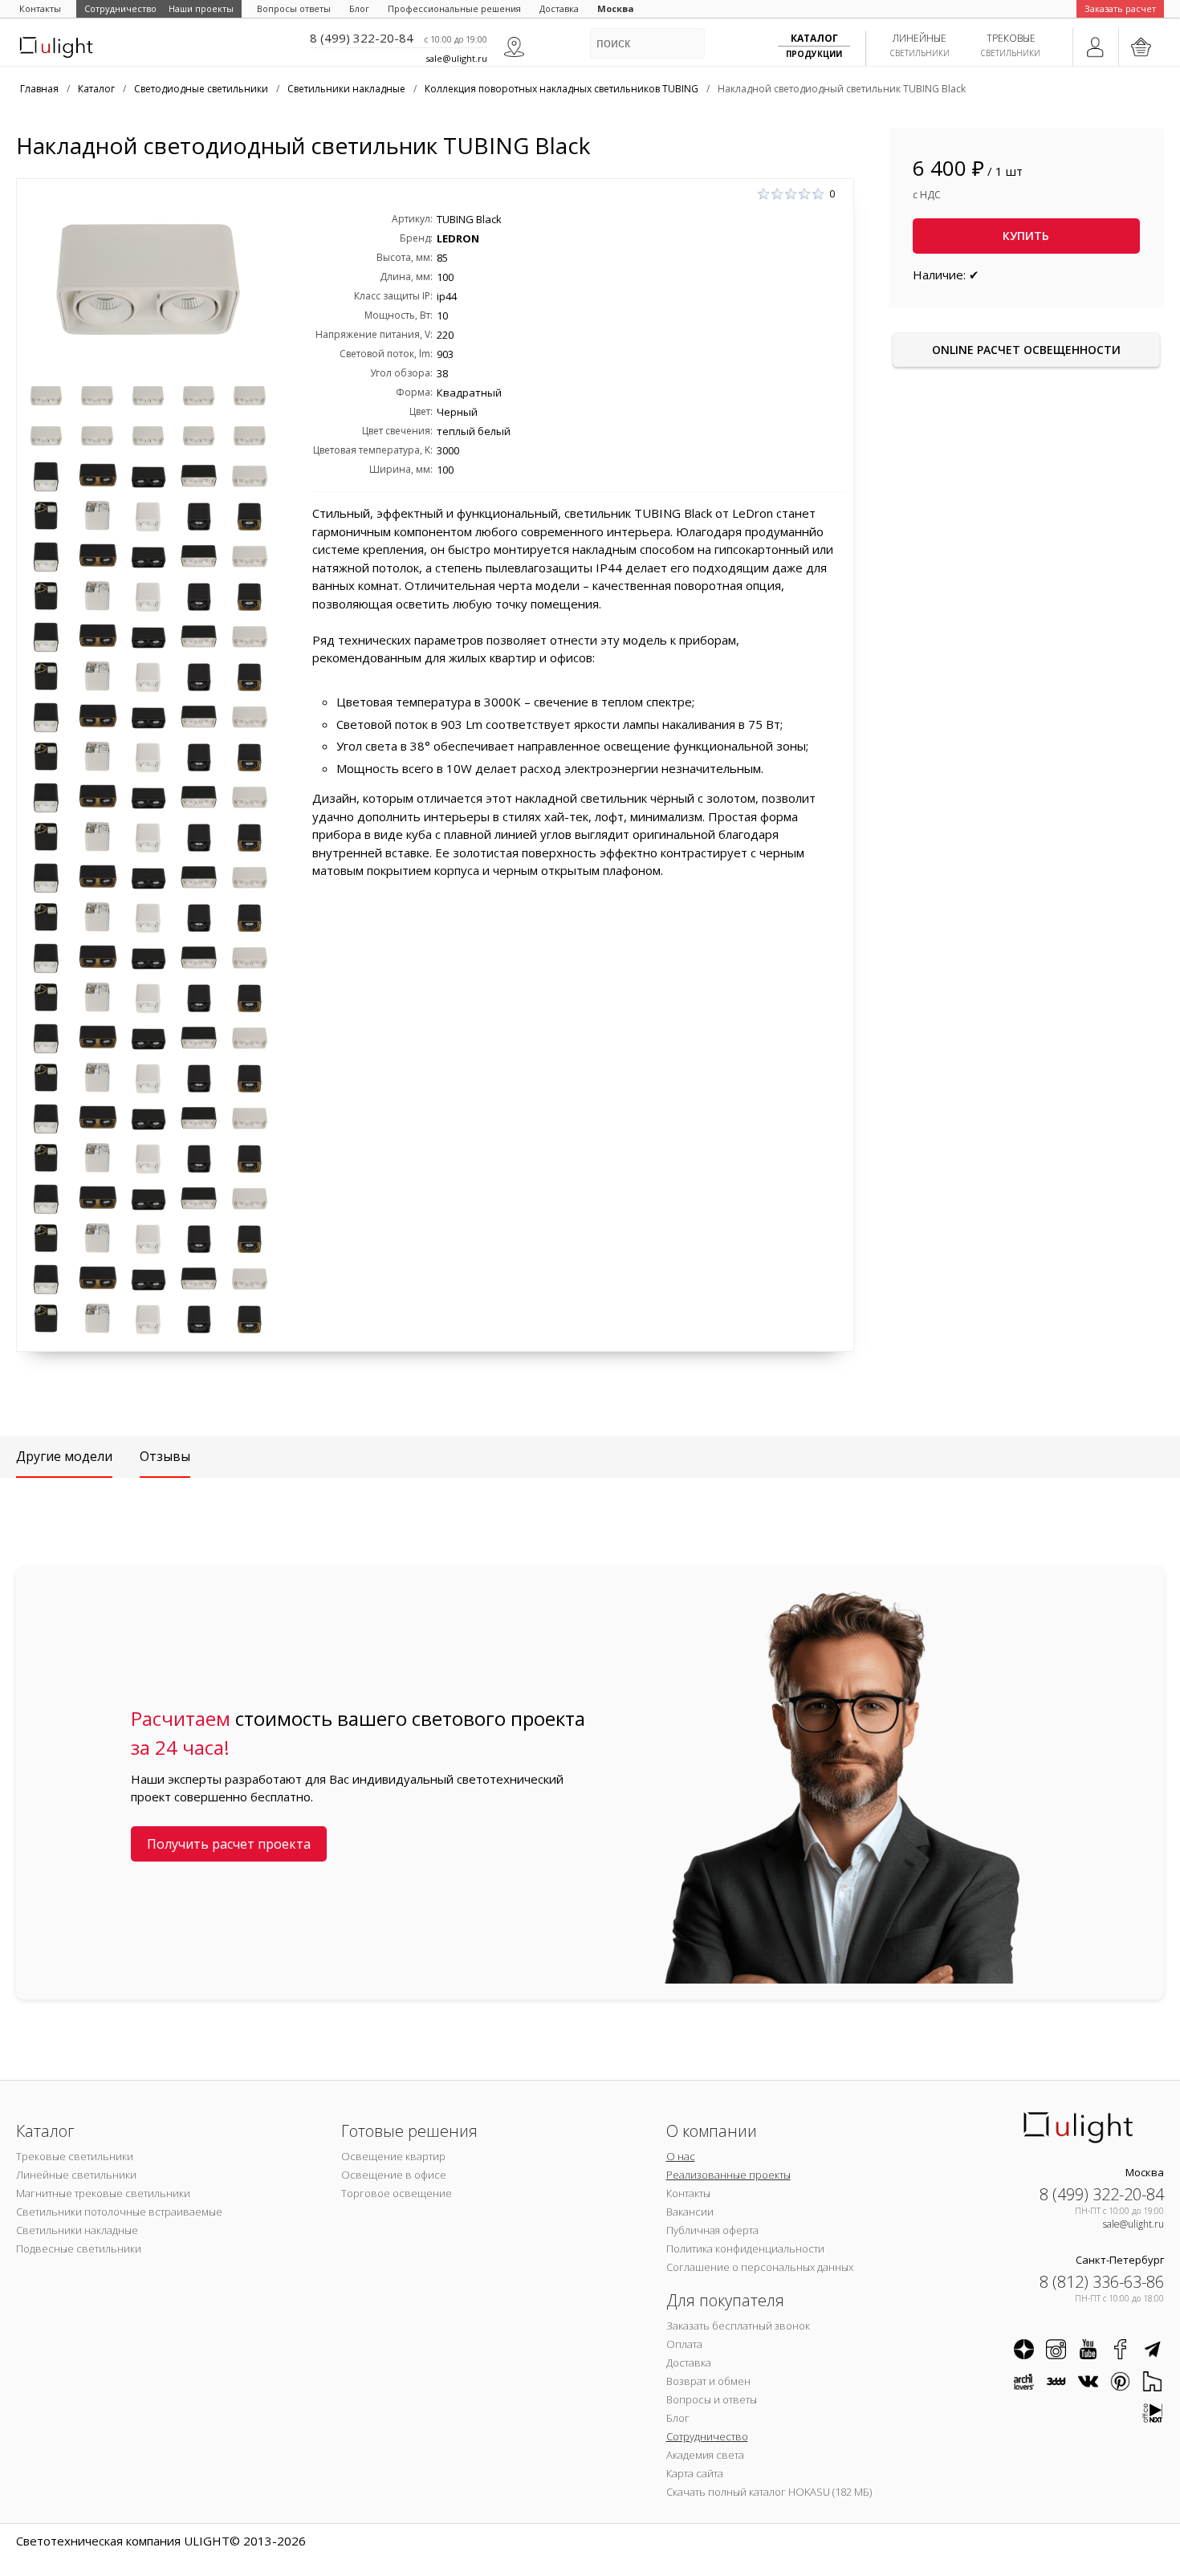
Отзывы (165, 1456)
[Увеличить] (148, 279)
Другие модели (64, 1456)
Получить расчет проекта (229, 1844)
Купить (1026, 236)
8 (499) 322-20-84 (362, 38)
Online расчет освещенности (1026, 350)
